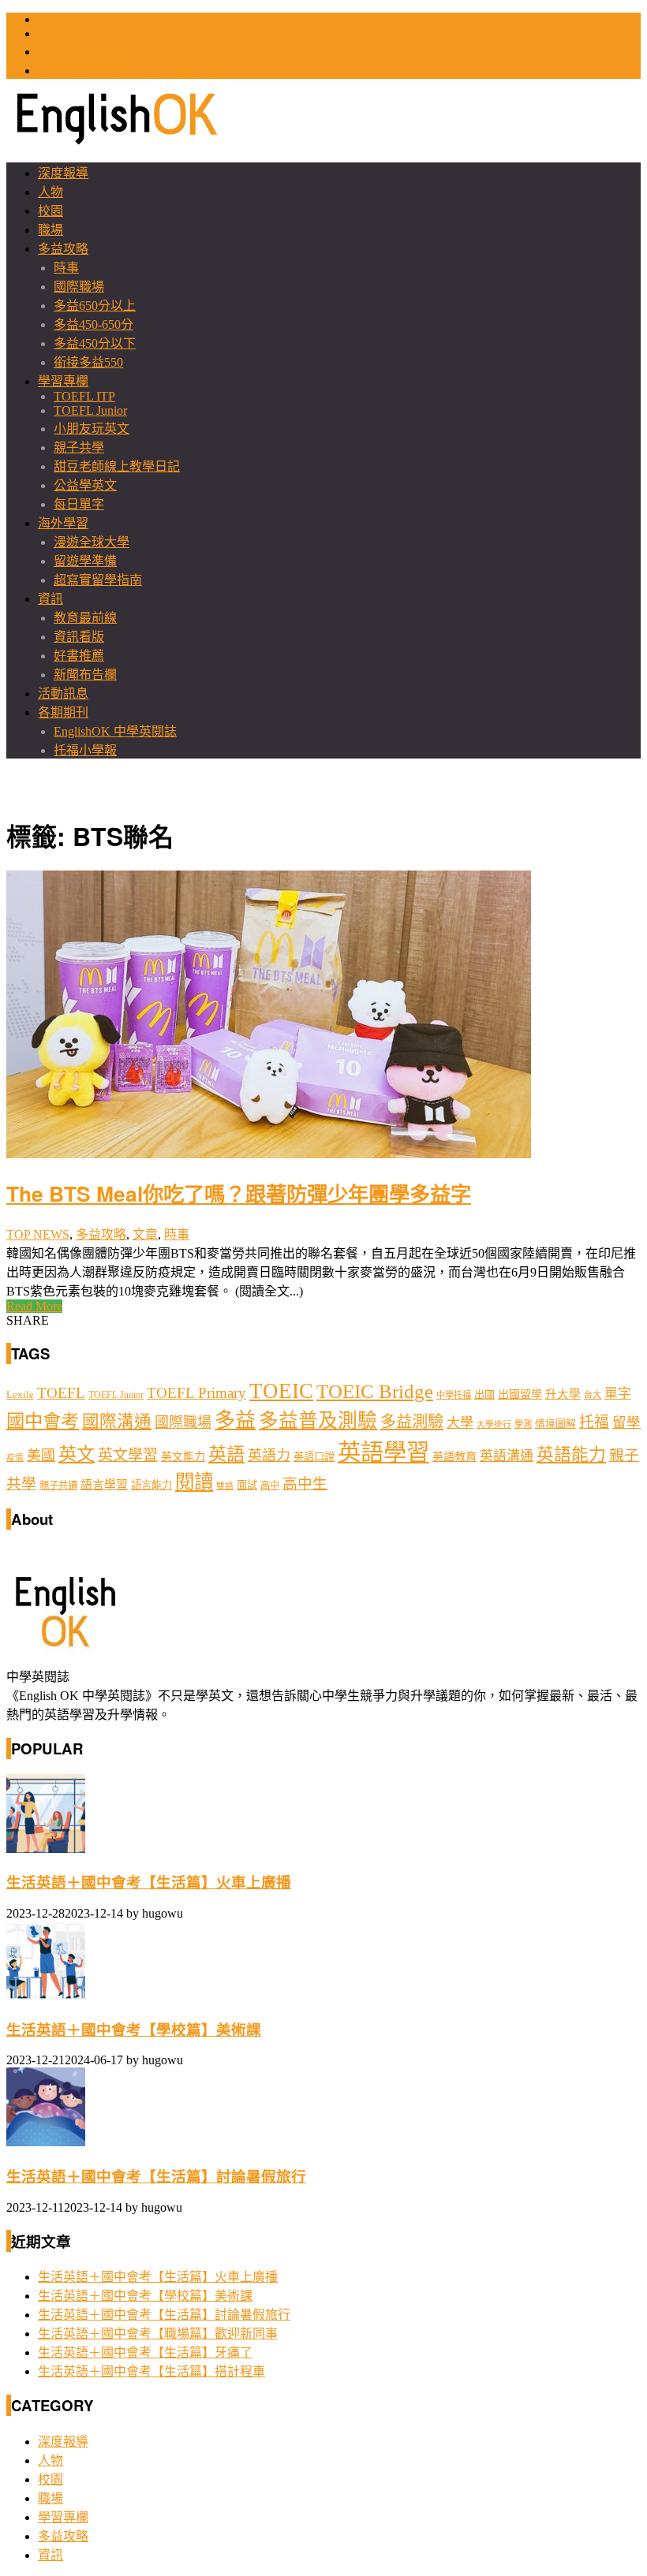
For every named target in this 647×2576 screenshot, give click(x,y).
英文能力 (183, 1457)
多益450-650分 (93, 324)
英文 (77, 1454)
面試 (247, 1485)
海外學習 (63, 523)
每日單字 (79, 504)
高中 (270, 1486)
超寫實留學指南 (98, 580)
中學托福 (454, 1395)
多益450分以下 (95, 343)
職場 (50, 230)
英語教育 (454, 1456)
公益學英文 (85, 485)
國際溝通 (117, 1422)
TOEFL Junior (90, 410)
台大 (593, 1395)
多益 (235, 1420)
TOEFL (58, 34)
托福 (594, 1422)
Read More (34, 1306)
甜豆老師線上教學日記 (117, 466)
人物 (50, 192)
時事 (66, 268)
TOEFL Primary (196, 1393)
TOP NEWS (38, 1234)
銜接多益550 (88, 362)
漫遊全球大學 (92, 542)
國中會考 (43, 1421)
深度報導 (63, 173)
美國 (41, 1456)
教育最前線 (85, 618)
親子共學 (79, 447)
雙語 (225, 1486)
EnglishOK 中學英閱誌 (115, 731)
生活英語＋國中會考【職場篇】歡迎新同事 (158, 2334)
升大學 (563, 1394)
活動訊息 (63, 693)
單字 (618, 1394)
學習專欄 (63, 381)
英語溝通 (507, 1456)
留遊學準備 (85, 561)
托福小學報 (85, 750)
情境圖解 (555, 1424)
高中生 (305, 1484)
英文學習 (128, 1455)
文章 (145, 1234)
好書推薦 (79, 656)
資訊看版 (79, 637)
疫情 (15, 1458)
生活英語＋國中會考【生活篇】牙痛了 (145, 2352)
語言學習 (104, 1485)
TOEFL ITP (84, 396)
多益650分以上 (95, 306)
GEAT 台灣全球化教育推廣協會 (125, 71)
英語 (226, 1454)
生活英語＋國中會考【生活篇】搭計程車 (151, 2371)
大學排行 (494, 1424)
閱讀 (194, 1482)
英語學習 (383, 1452)
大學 (460, 1423)
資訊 (50, 599)
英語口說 (314, 1457)
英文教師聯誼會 (82, 52)
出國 (484, 1394)
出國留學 (520, 1394)
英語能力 (571, 1455)
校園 (50, 211)
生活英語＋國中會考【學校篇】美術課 (134, 2030)
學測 (523, 1424)
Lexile (20, 1395)
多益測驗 (412, 1422)
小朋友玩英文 (92, 429)
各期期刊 (63, 712)
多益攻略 (63, 249)
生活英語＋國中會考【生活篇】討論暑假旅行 (156, 2177)
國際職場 (79, 287)
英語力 (269, 1456)
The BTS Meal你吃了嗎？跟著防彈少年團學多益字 (239, 1193)
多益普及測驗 (318, 1420)
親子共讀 (58, 1486)
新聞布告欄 (85, 675)
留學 (626, 1422)
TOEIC (57, 19)
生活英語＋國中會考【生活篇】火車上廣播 (149, 1883)
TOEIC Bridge (375, 1391)
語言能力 (151, 1485)
